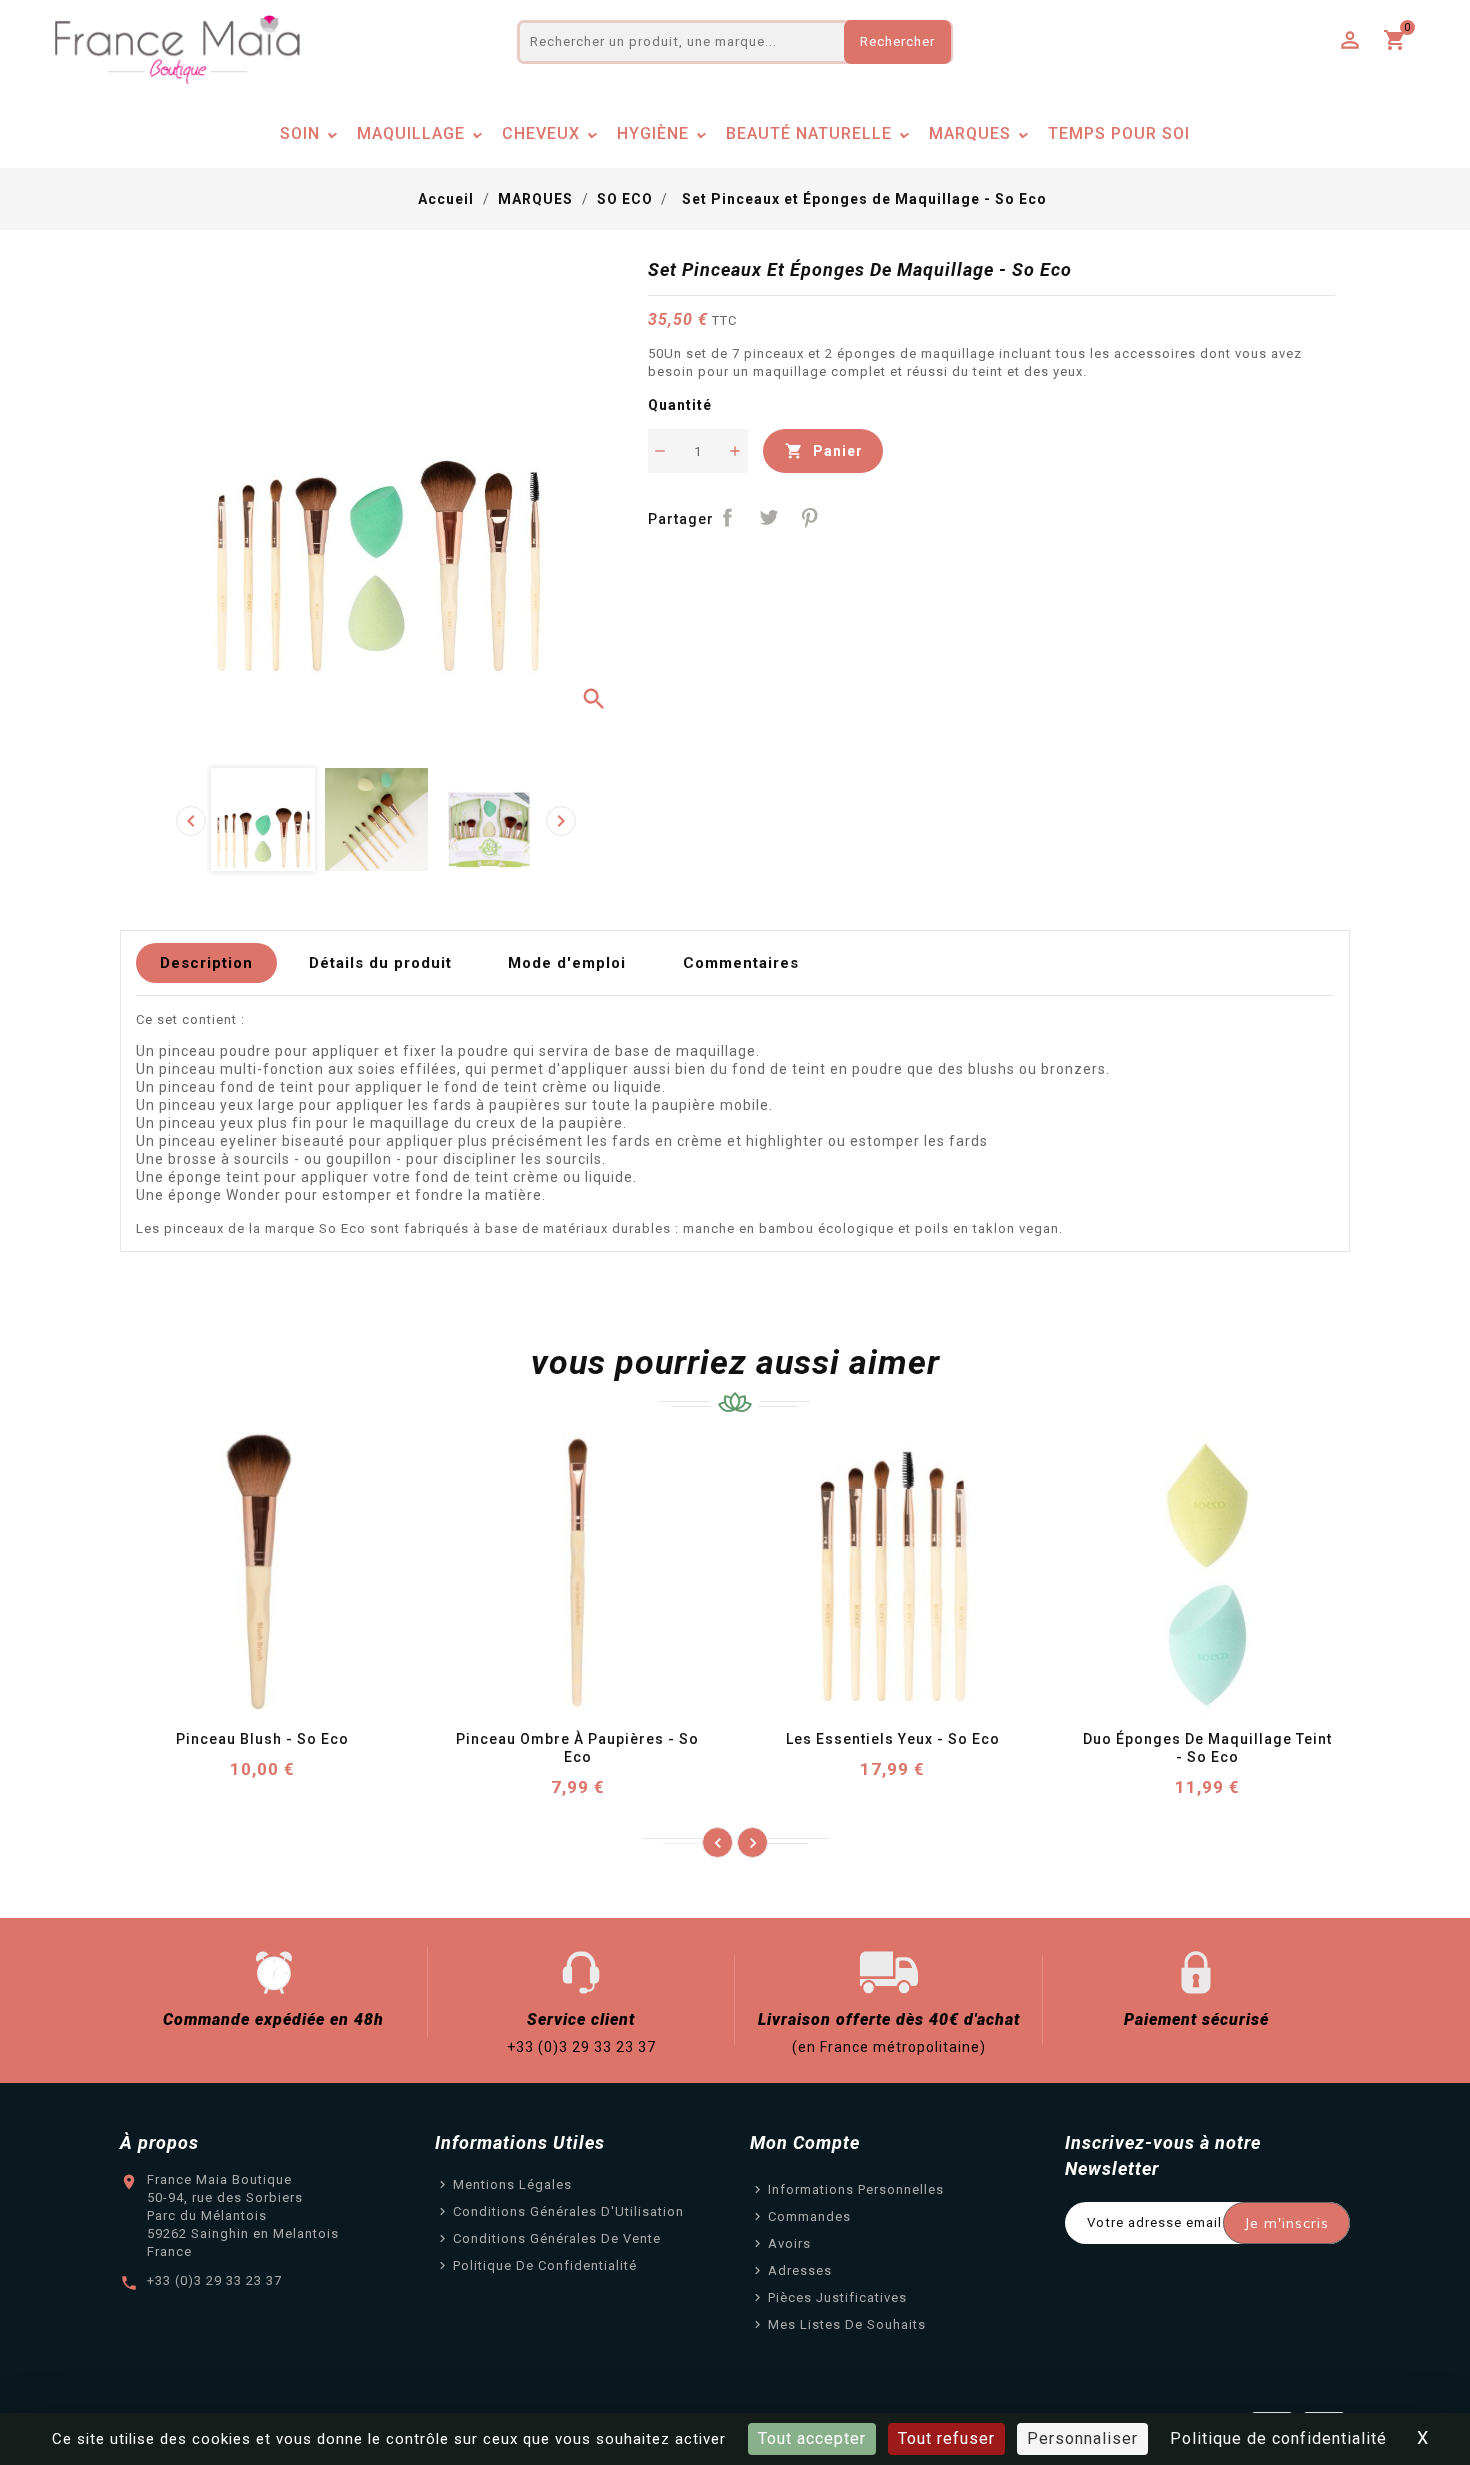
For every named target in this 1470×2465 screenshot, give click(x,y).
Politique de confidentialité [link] (1278, 2438)
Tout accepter (812, 2438)
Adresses (800, 2270)
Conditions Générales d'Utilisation (568, 2211)
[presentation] (191, 821)
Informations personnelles (856, 2189)
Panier (824, 451)
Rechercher (897, 41)
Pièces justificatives (837, 2297)
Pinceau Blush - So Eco (262, 1739)
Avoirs (789, 2243)
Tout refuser (946, 2438)
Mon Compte (805, 2142)
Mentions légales (512, 2184)
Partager (728, 517)
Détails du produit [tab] (380, 963)
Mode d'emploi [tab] (567, 963)
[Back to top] (1430, 2395)
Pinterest (809, 517)
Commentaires (741, 963)
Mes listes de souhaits (847, 2324)
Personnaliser (1082, 2438)
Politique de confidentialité (545, 2265)
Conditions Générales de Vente (557, 2238)
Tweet (768, 517)
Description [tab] (206, 963)
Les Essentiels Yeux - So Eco (893, 1739)
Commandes (809, 2216)
